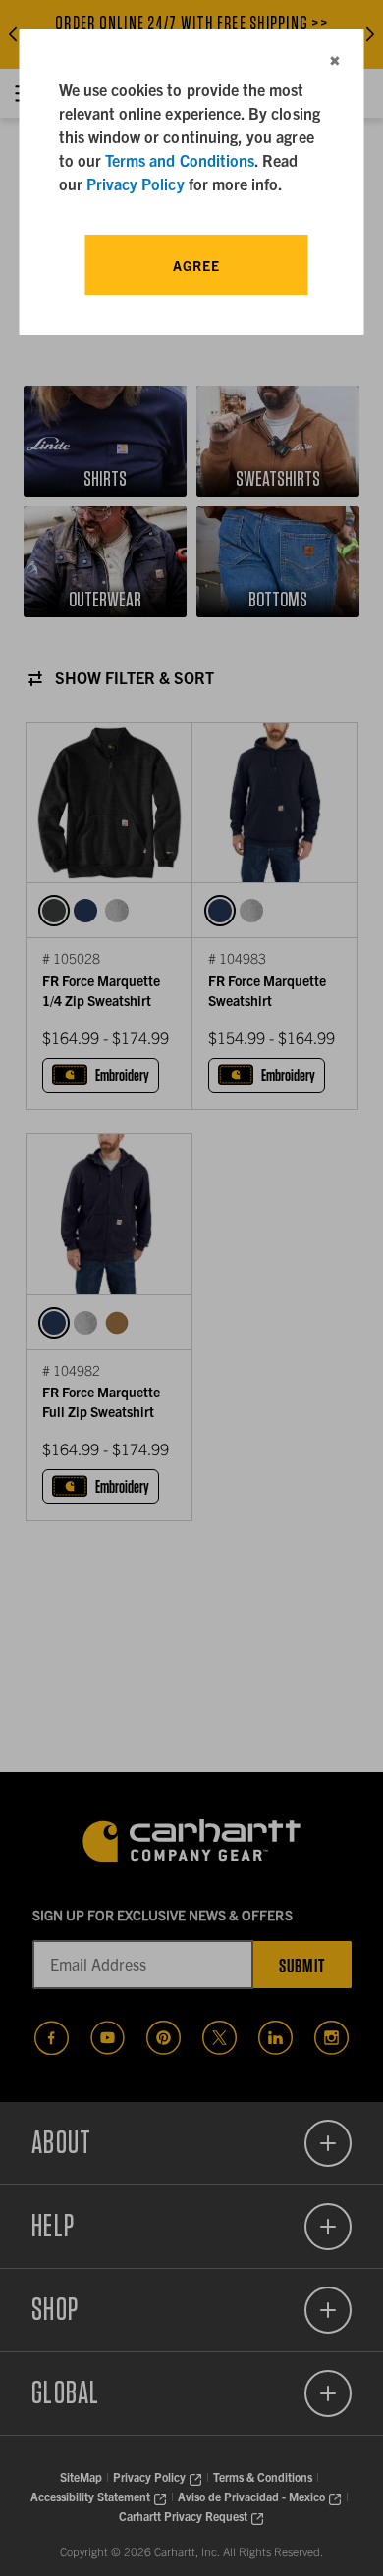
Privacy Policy (136, 184)
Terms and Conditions (180, 160)
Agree (196, 265)
